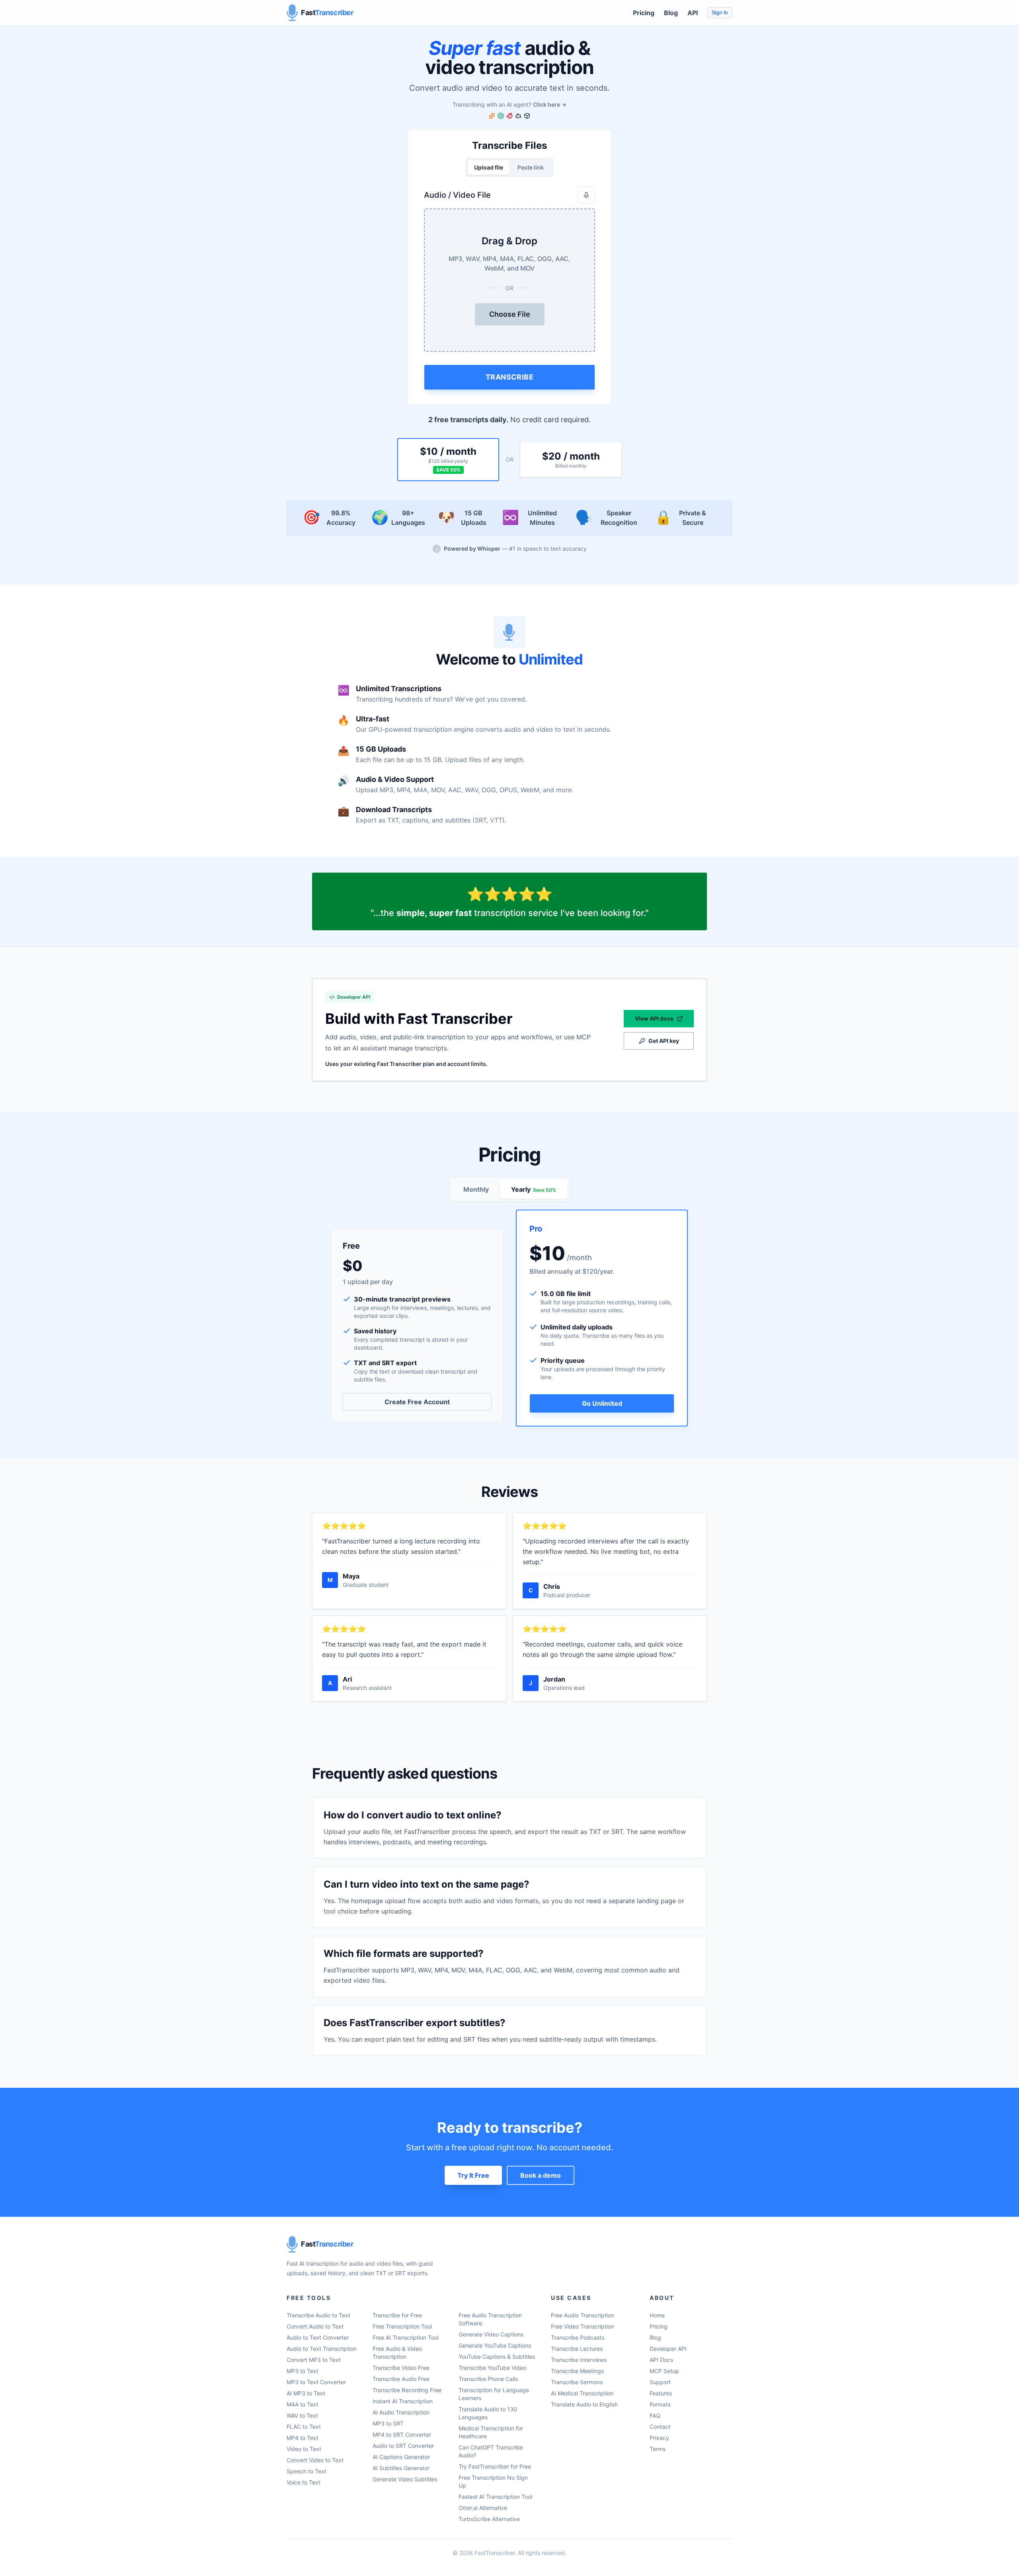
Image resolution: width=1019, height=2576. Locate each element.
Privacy (659, 2438)
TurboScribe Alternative (489, 2519)
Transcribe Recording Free (407, 2390)
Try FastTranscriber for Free (495, 2466)
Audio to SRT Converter (403, 2446)
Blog (671, 13)
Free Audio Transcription (583, 2315)
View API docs (654, 1018)
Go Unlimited (602, 1403)
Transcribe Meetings (577, 2371)
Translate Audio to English (584, 2404)
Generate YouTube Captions (495, 2345)
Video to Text (304, 2449)
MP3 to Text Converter (316, 2382)
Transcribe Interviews (579, 2360)
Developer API (668, 2349)
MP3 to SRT (388, 2423)
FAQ (655, 2415)
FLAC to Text (304, 2427)
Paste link (531, 167)
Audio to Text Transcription (322, 2349)
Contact (660, 2427)
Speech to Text (306, 2471)
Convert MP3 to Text (314, 2360)
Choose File (510, 314)
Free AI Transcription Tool (406, 2337)
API (693, 13)
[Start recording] (586, 195)
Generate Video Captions (491, 2334)
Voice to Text (304, 2482)
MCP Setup (664, 2371)
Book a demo (541, 2175)
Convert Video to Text (315, 2460)
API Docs (661, 2360)
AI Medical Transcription (582, 2393)
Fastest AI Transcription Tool (495, 2497)
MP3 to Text (303, 2371)
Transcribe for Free (397, 2315)
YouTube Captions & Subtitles (497, 2357)
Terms (658, 2449)
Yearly (534, 1189)
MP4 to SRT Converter (402, 2435)
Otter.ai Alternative (483, 2508)
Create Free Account (417, 1402)
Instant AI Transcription (403, 2401)
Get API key (664, 1041)
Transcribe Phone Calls (488, 2379)
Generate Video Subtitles (405, 2479)
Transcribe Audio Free (401, 2379)
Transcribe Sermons (577, 2382)
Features (661, 2393)
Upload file (489, 167)
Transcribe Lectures (577, 2349)
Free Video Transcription (583, 2326)
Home (657, 2315)
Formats (660, 2404)
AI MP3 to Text (306, 2393)
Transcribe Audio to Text (318, 2315)
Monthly (476, 1189)
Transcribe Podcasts (578, 2337)
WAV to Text (302, 2415)
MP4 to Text (303, 2438)
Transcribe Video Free (401, 2368)
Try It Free (473, 2175)
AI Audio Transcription (401, 2412)
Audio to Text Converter (318, 2337)
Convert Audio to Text (315, 2326)
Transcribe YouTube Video (492, 2368)
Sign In (720, 13)
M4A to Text (303, 2404)
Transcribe (510, 377)
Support (660, 2382)
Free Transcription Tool (402, 2326)
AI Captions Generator (401, 2457)
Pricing (644, 13)
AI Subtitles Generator (401, 2468)
